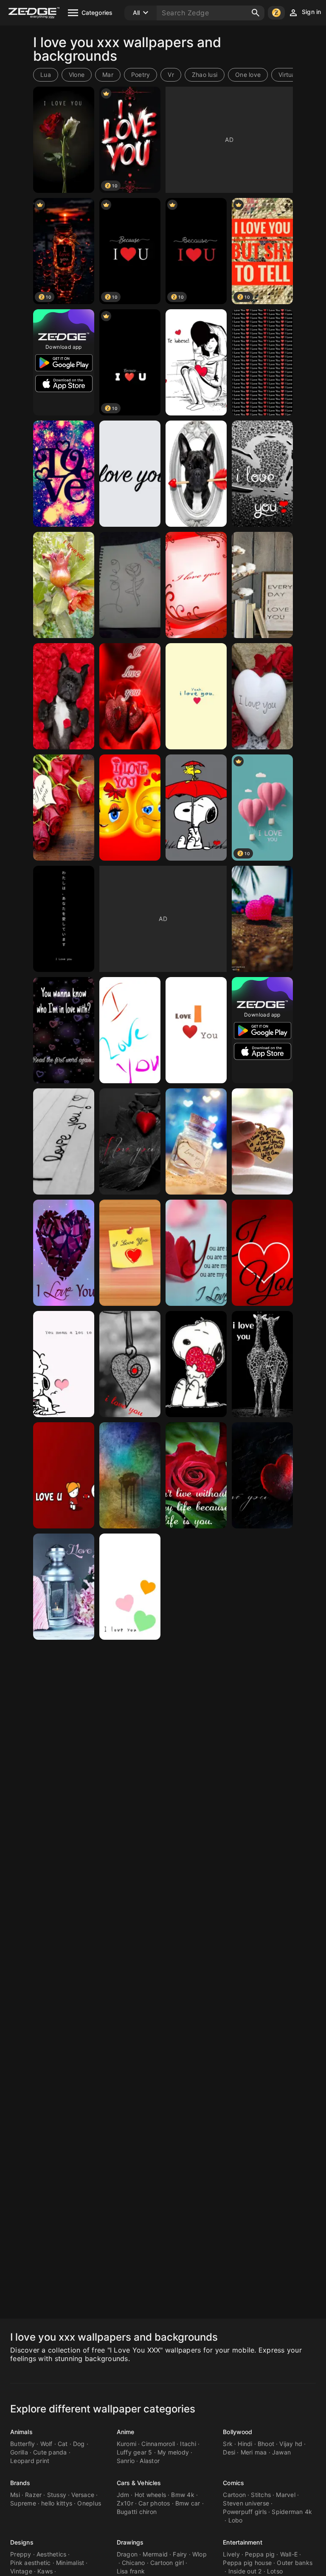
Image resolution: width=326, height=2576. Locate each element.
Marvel (286, 2495)
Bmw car (188, 2503)
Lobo (236, 2520)
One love (248, 75)
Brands (20, 2483)
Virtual (288, 75)
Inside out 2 (245, 2571)
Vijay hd (291, 2444)
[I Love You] (262, 362)
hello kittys (57, 2503)
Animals (21, 2432)
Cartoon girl (167, 2563)
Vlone (77, 75)
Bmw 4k (183, 2495)
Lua (46, 75)
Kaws (45, 2571)
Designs (22, 2542)
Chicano (133, 2563)
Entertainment (242, 2542)
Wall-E (289, 2554)
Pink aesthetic (31, 2563)
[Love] (64, 474)
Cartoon (234, 2495)
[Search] (256, 13)
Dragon (127, 2554)
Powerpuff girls (245, 2512)
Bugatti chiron (137, 2512)
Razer (33, 2495)
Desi (229, 2452)
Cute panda (50, 2452)
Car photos (154, 2503)
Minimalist (70, 2563)
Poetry (141, 75)
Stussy (57, 2495)
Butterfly (22, 2444)
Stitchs (261, 2495)
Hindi (245, 2444)
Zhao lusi (205, 75)
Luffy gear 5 (135, 2452)
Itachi (188, 2444)
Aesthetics (52, 2554)
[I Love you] (64, 140)
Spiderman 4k (292, 2512)
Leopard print (30, 2461)
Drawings (130, 2542)
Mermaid (155, 2554)
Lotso (275, 2571)
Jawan (281, 2452)
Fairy (180, 2554)
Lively (231, 2554)
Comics (233, 2483)
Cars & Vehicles (139, 2483)
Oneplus (89, 2503)
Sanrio (126, 2461)
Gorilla (19, 2452)
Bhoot (266, 2444)
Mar (108, 75)
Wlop (200, 2554)
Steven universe (246, 2503)
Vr (171, 75)
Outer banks (295, 2563)
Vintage (21, 2571)
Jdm (123, 2495)
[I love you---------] (262, 1141)
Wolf (46, 2444)
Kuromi (127, 2444)
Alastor (150, 2461)
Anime (126, 2432)
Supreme (23, 2503)
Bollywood (237, 2432)
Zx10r (125, 2503)
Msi (15, 2495)
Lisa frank (131, 2571)
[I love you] (196, 362)
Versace (83, 2495)
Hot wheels (150, 2495)
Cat (63, 2444)
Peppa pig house (247, 2563)
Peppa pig (260, 2554)
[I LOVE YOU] (196, 474)
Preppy (21, 2554)
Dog (79, 2444)
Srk (228, 2444)
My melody (173, 2452)
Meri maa (254, 2452)
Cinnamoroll (158, 2444)
